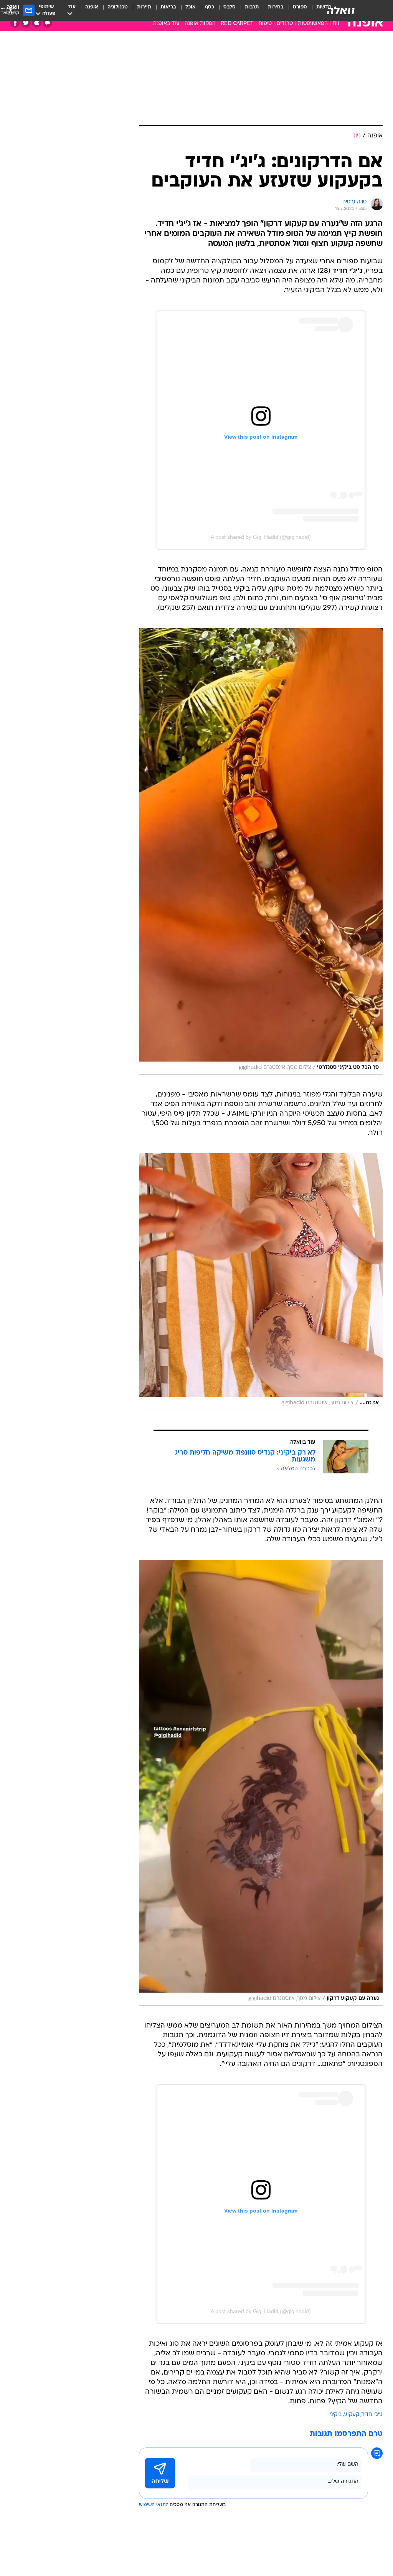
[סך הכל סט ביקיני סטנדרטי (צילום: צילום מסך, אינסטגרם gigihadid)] (261, 851)
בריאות (168, 7)
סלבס (230, 7)
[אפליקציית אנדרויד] (47, 23)
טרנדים (285, 24)
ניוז (336, 24)
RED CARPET (237, 24)
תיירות (144, 7)
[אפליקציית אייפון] (37, 23)
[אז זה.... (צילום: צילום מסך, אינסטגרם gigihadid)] (261, 1282)
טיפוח (265, 24)
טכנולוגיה (118, 7)
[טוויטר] (26, 23)
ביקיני (336, 2415)
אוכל (191, 7)
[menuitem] (295, 10)
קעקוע (352, 2415)
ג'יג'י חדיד (372, 2415)
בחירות (276, 7)
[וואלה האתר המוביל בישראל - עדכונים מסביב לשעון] (341, 10)
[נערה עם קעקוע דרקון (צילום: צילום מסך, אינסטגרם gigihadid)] (261, 1783)
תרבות (252, 7)
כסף (210, 7)
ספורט (300, 7)
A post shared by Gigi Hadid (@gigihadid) (261, 537)
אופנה (92, 7)
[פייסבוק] (15, 23)
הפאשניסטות (313, 24)
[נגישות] (11, 10)
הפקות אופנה (200, 24)
